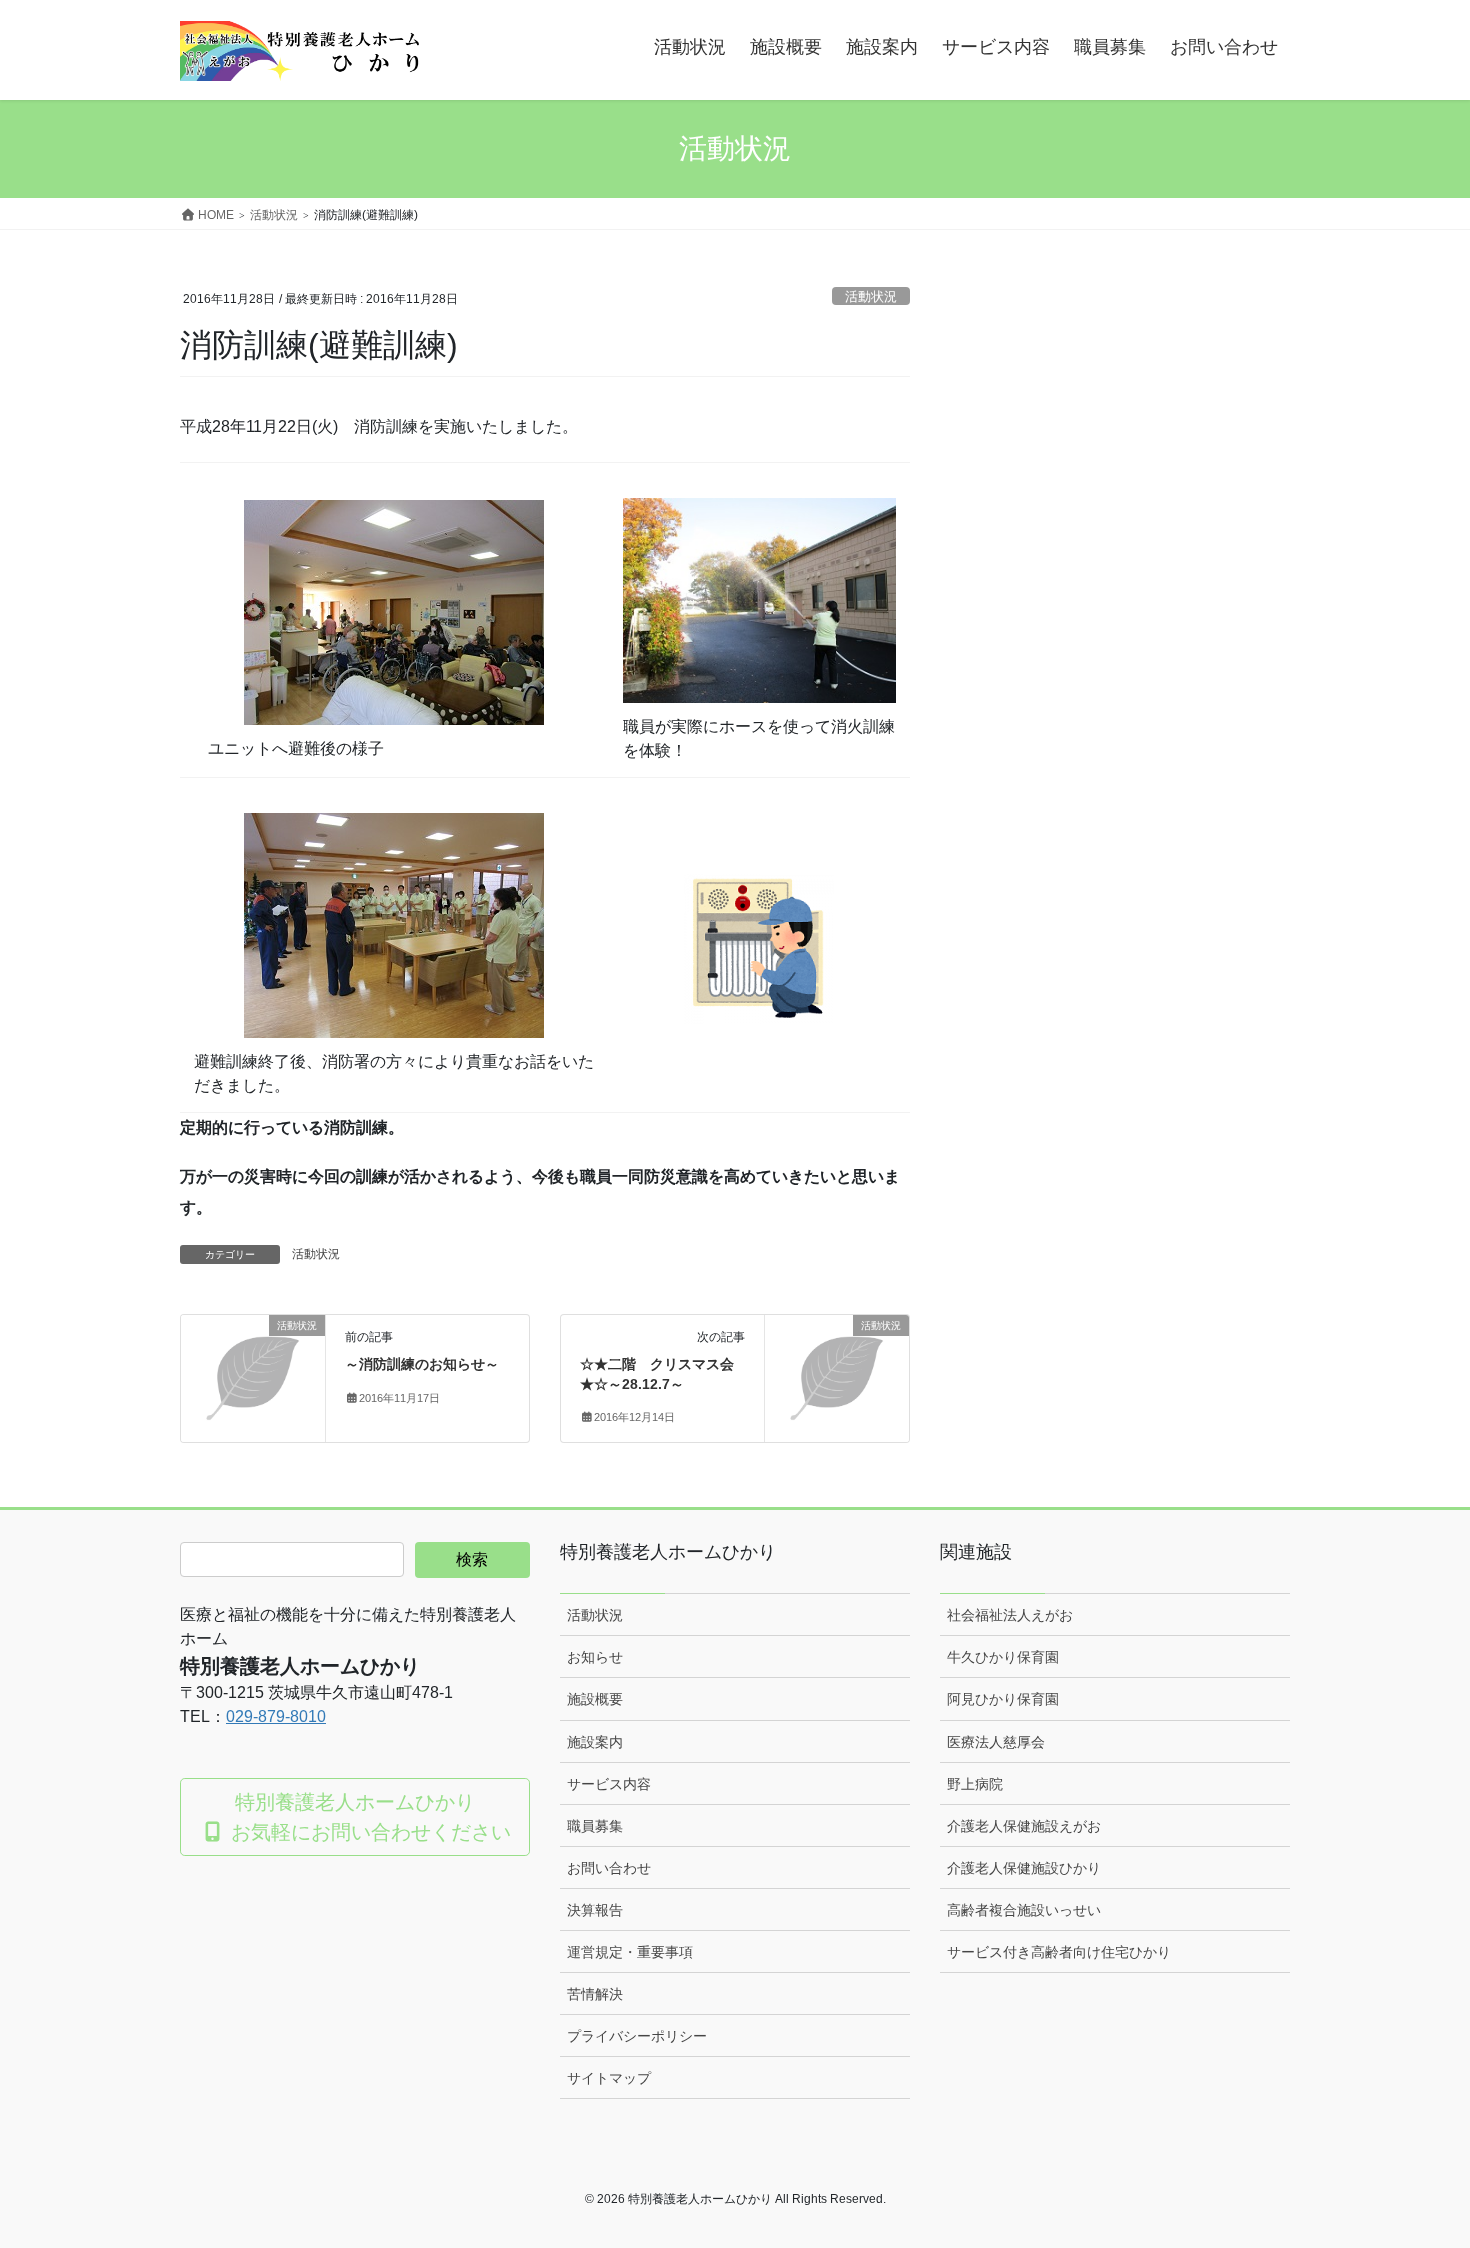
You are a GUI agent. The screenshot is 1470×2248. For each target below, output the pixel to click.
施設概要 (595, 1699)
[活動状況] (253, 1358)
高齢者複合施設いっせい (1024, 1910)
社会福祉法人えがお (1010, 1615)
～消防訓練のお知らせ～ (422, 1364)
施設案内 (595, 1742)
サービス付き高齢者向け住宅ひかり (1059, 1952)
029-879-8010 (276, 1716)
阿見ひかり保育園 (1003, 1699)
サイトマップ (609, 2078)
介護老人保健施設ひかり (1024, 1868)
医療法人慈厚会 (996, 1742)
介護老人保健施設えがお (1024, 1826)
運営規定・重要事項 (630, 1952)
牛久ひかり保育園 (1003, 1657)
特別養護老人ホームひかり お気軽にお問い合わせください (368, 1817)
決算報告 (595, 1910)
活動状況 (871, 296)
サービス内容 (609, 1784)
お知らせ (595, 1657)
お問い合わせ (609, 1868)
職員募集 (595, 1826)
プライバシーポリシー (637, 2036)
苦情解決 (595, 1994)
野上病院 (975, 1784)
